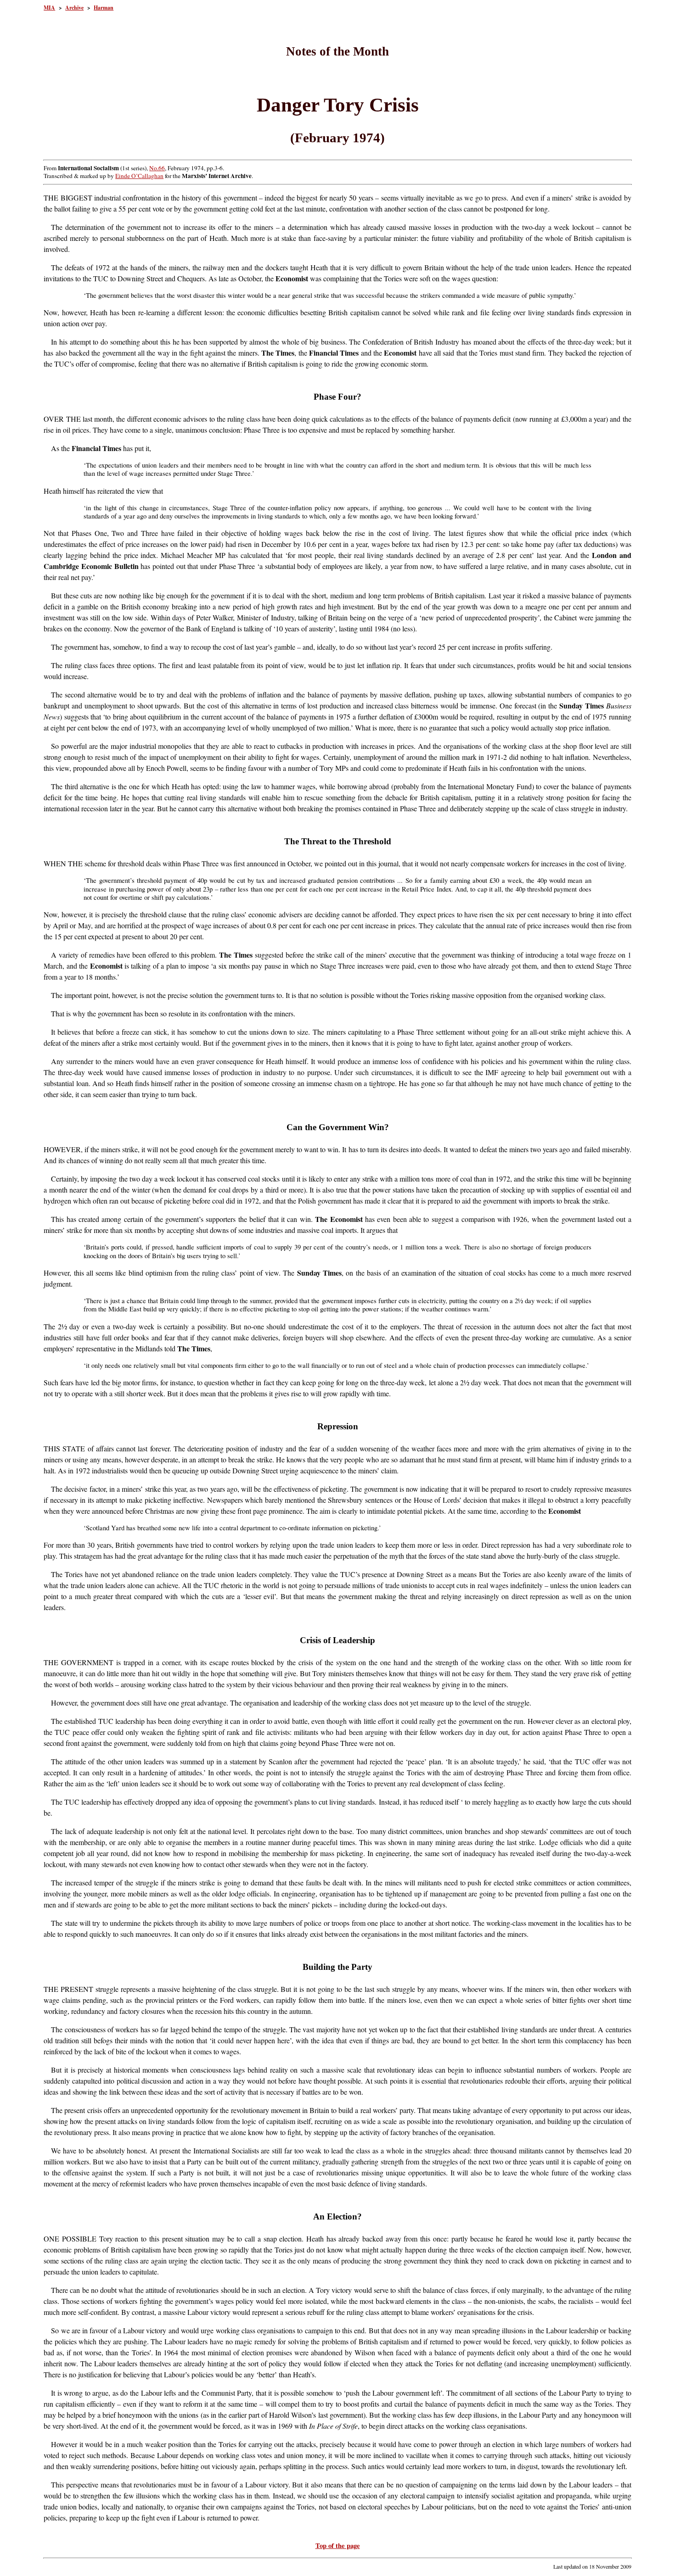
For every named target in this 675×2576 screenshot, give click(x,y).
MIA (49, 8)
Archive (74, 8)
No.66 (157, 168)
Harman (104, 8)
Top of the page (338, 2545)
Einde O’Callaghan (139, 176)
